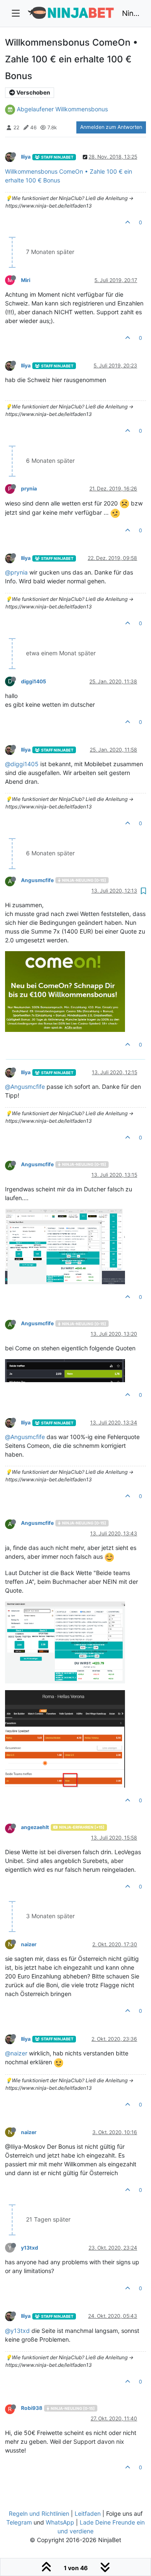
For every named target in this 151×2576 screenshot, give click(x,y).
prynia (29, 489)
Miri (26, 280)
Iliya (26, 157)
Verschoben (33, 92)
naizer (29, 1944)
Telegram (19, 2522)
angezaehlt (35, 1827)
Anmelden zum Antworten (111, 127)
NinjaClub (131, 13)
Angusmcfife (37, 880)
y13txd (30, 2248)
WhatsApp (60, 2522)
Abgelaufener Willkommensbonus (62, 109)
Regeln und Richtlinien (39, 2513)
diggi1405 (34, 681)
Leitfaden (88, 2513)
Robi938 (32, 2408)
